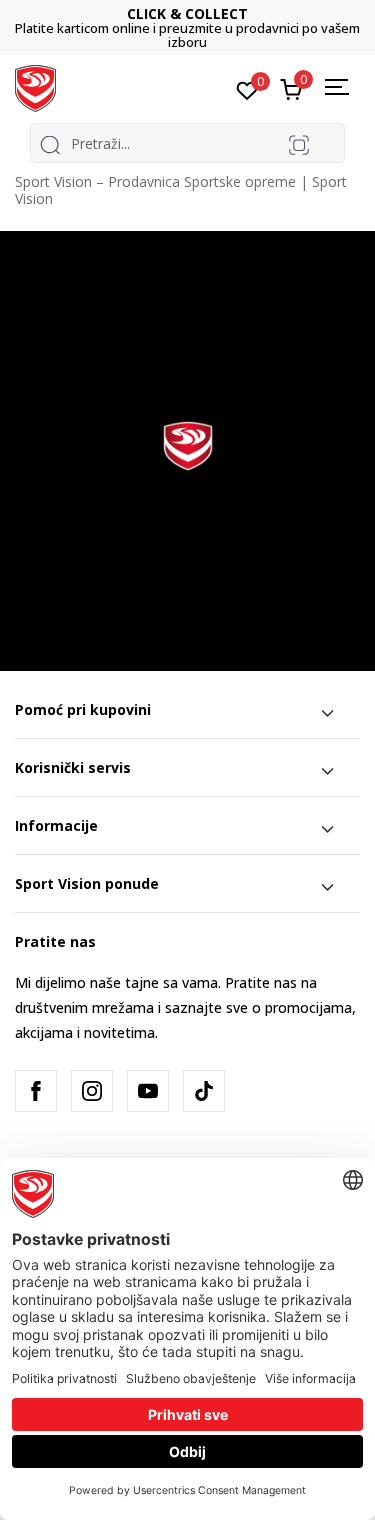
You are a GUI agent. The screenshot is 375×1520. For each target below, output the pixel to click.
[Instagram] (92, 1091)
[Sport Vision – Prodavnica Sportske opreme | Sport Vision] (35, 87)
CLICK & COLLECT (187, 13)
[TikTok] (204, 1091)
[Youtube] (148, 1091)
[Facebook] (36, 1091)
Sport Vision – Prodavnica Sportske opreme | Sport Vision (181, 190)
